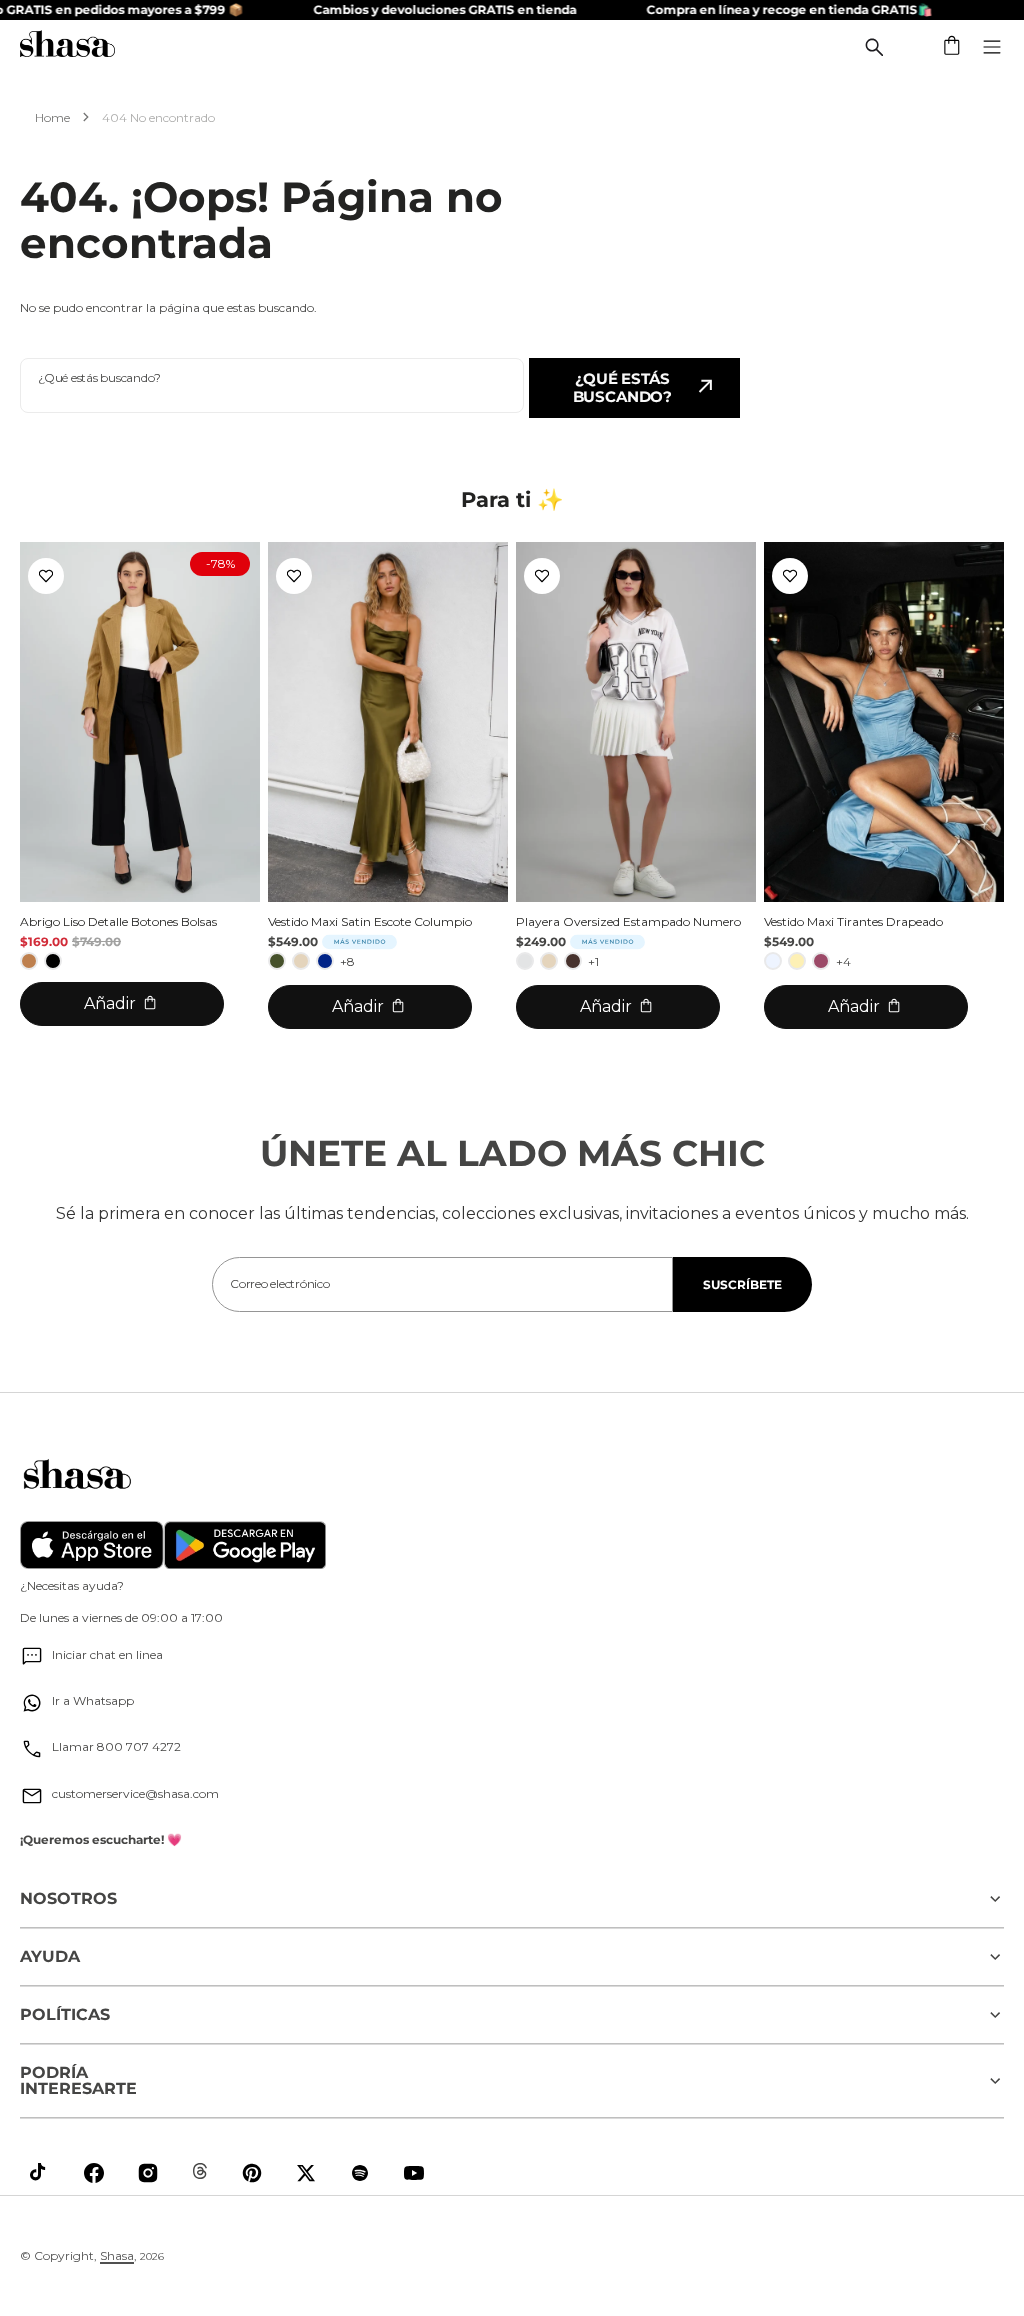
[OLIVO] (277, 961)
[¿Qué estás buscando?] (874, 47)
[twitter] (306, 2173)
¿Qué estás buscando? (623, 387)
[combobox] (272, 385)
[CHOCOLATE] (573, 961)
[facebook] (94, 2173)
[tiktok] (40, 2173)
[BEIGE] (301, 961)
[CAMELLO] (29, 961)
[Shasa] (67, 46)
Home (52, 117)
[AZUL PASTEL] (773, 961)
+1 (593, 961)
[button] (953, 47)
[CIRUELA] (821, 961)
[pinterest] (252, 2173)
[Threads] (200, 2171)
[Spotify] (360, 2173)
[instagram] (148, 2173)
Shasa (117, 2255)
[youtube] (414, 2173)
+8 (347, 961)
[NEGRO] (53, 961)
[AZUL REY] (325, 961)
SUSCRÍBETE (742, 1284)
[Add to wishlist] (46, 576)
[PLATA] (525, 961)
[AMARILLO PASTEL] (797, 961)
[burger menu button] (992, 47)
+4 (843, 961)
